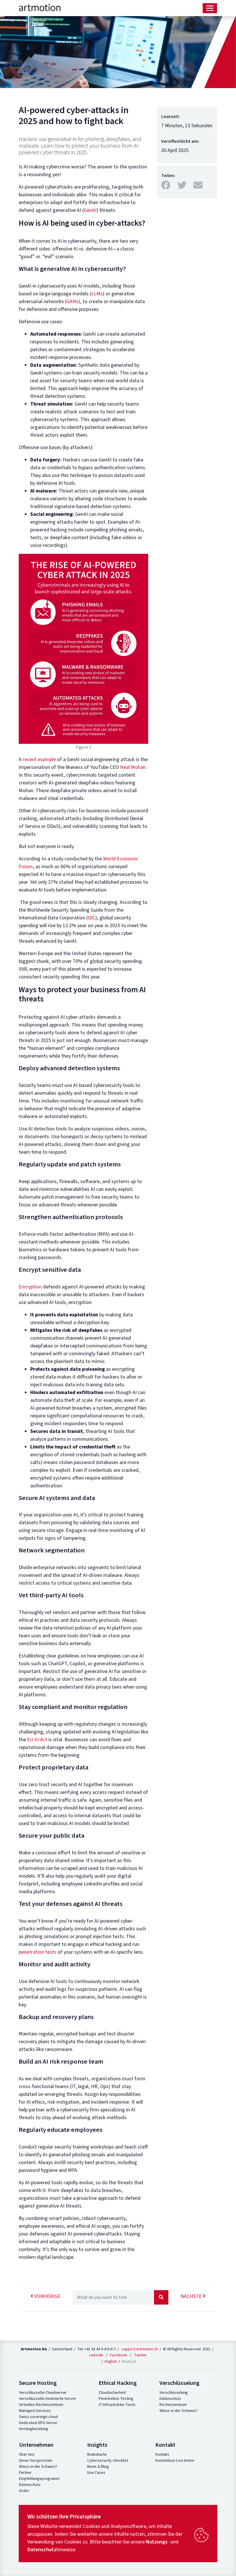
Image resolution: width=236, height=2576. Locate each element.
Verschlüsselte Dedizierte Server (48, 2399)
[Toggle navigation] (210, 8)
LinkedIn (96, 2355)
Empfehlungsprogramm (39, 2479)
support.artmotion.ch (140, 2349)
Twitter (140, 2355)
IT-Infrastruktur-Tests (117, 2405)
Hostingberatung (34, 2429)
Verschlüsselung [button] (179, 2383)
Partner (25, 2473)
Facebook (119, 2355)
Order (24, 2491)
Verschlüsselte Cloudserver (43, 2393)
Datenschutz (170, 2399)
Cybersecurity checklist (108, 2461)
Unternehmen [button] (36, 2445)
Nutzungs (157, 2542)
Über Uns (27, 2455)
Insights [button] (97, 2445)
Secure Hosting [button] (38, 2383)
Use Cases (96, 2473)
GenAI (90, 210)
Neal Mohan (133, 767)
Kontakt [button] (165, 2445)
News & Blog (98, 2467)
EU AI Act (37, 1740)
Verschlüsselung (174, 2393)
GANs (72, 302)
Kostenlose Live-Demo (175, 2461)
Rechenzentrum (173, 2405)
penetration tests (38, 1952)
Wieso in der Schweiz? (179, 2411)
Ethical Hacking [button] (118, 2383)
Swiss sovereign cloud (38, 2417)
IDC (92, 918)
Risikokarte (97, 2455)
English (111, 2361)
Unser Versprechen (36, 2461)
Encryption (30, 1287)
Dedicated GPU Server (38, 2423)
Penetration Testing (116, 2399)
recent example (39, 760)
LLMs (97, 294)
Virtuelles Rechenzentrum (41, 2405)
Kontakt (162, 2455)
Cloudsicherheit (112, 2393)
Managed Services (35, 2411)
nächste (192, 2296)
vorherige (47, 2296)
